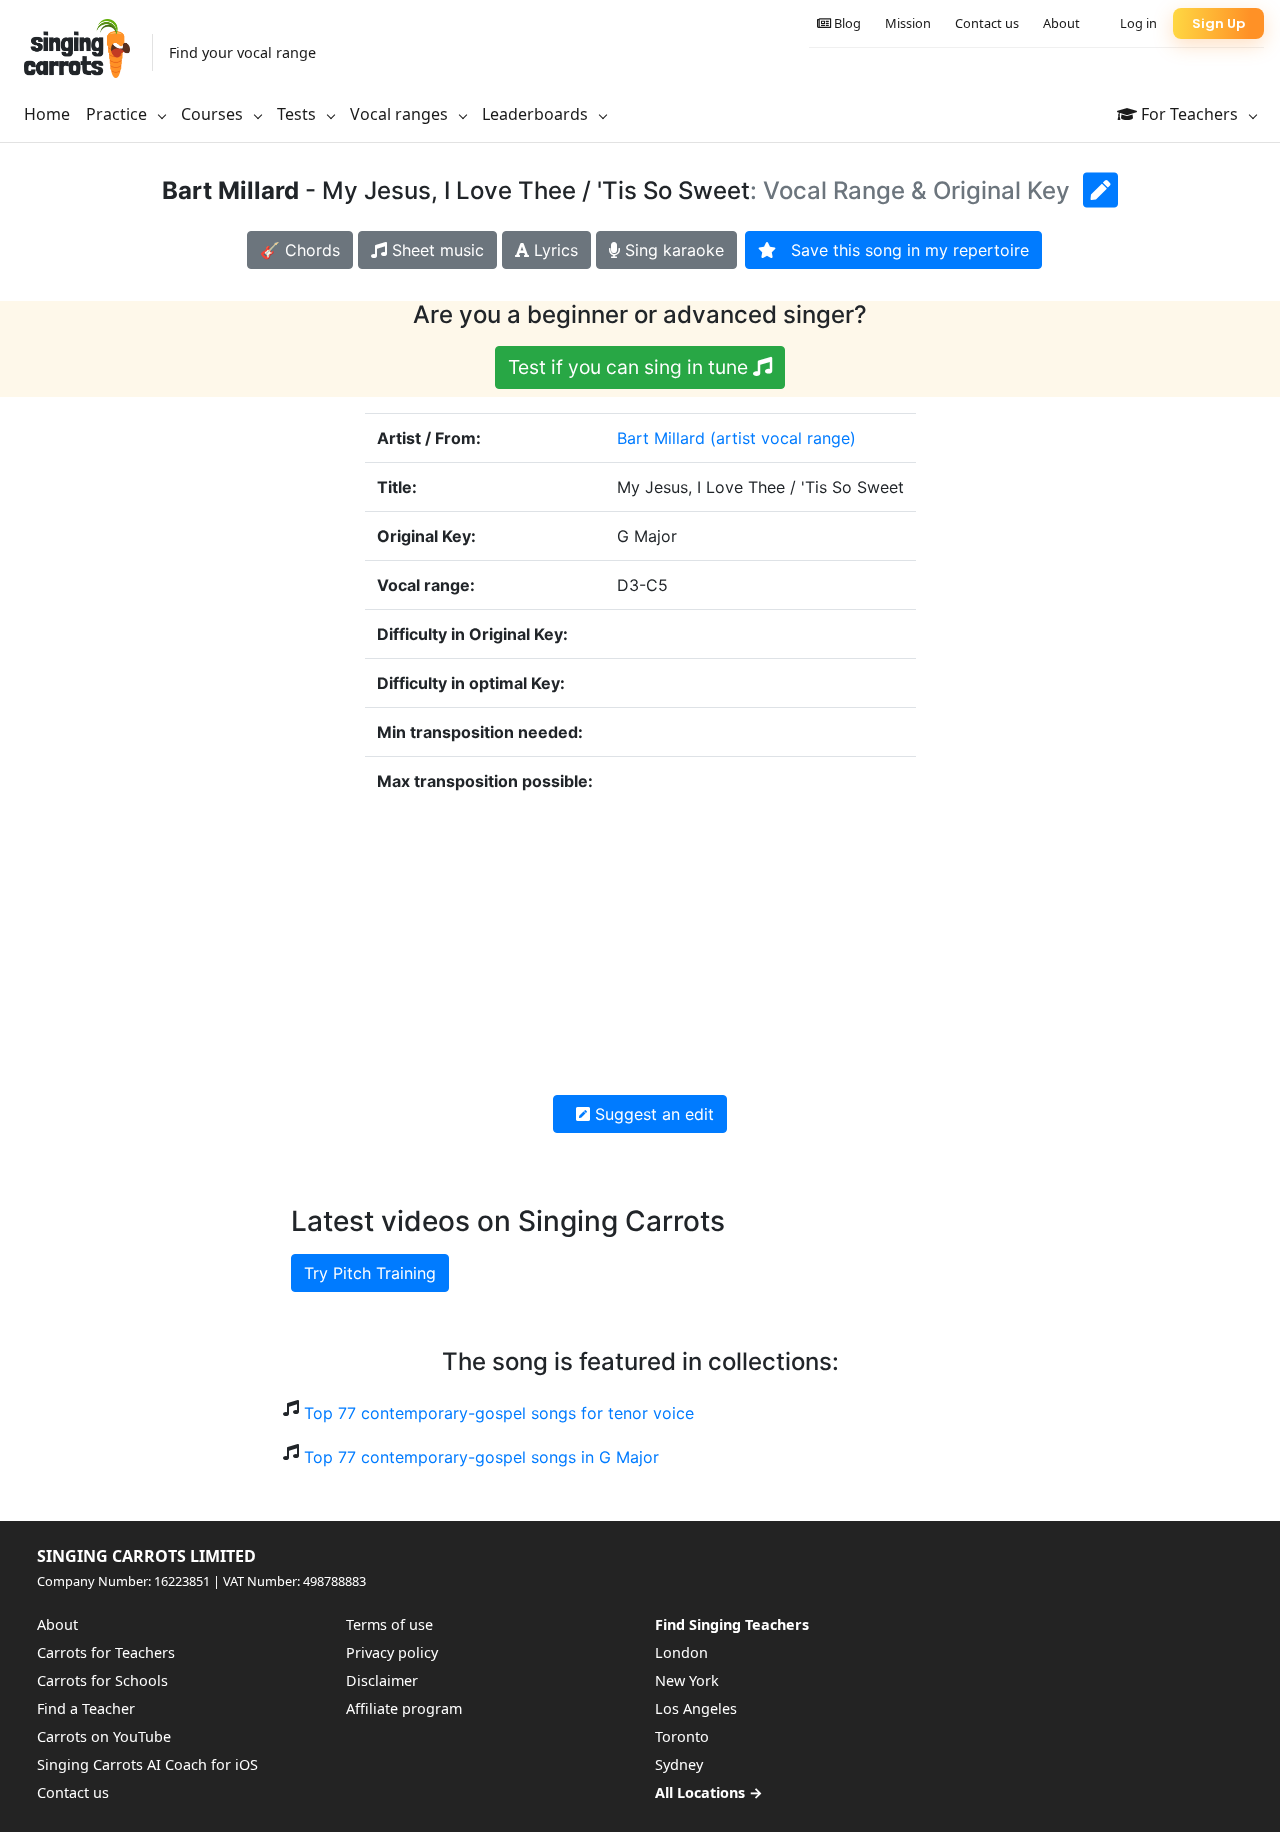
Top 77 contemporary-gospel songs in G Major (481, 1457)
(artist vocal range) (783, 438)
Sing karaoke (672, 250)
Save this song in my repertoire (902, 250)
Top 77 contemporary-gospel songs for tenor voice (499, 1413)
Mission (908, 23)
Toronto (682, 1736)
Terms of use (389, 1624)
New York (687, 1680)
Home (47, 114)
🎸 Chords (300, 250)
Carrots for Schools (102, 1680)
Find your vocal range (242, 52)
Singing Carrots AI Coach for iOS (147, 1764)
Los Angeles (696, 1708)
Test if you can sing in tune (630, 367)
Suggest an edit (652, 1114)
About (1061, 23)
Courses (214, 114)
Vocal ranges (401, 114)
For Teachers (1189, 114)
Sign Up (1218, 23)
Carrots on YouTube (104, 1736)
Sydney (679, 1764)
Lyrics (553, 250)
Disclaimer (382, 1680)
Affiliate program (404, 1708)
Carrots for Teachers (106, 1652)
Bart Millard (661, 438)
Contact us (987, 23)
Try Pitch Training (370, 1273)
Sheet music (435, 250)
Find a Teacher (86, 1708)
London (681, 1652)
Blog (846, 23)
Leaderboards (537, 114)
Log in (1138, 23)
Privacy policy (392, 1652)
